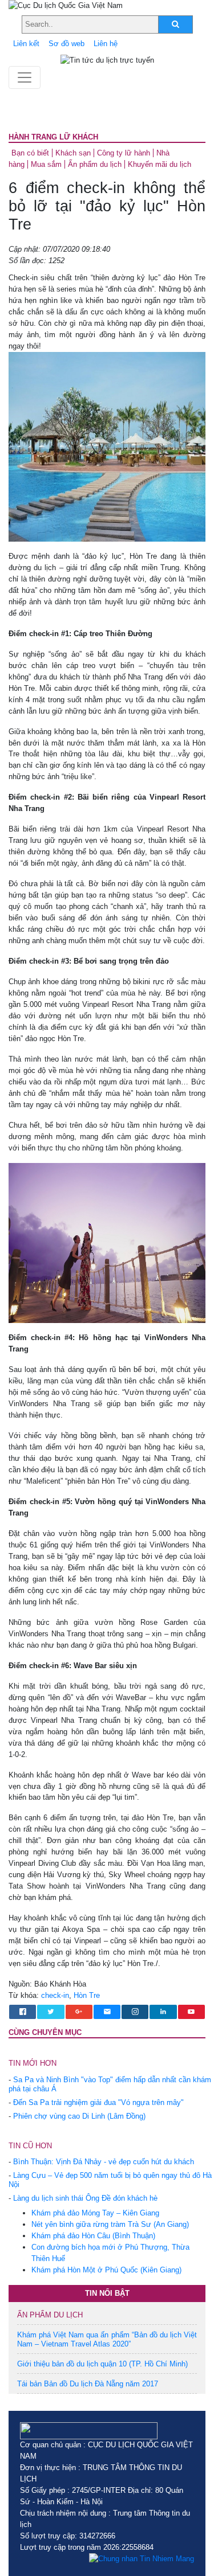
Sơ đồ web (66, 44)
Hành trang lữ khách (53, 137)
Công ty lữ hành (124, 153)
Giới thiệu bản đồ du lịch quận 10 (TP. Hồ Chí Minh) (102, 2364)
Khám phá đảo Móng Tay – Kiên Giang (95, 2213)
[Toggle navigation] (25, 77)
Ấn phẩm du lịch (95, 164)
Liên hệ (106, 44)
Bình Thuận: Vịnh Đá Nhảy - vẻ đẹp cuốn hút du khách (104, 2162)
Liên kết (26, 44)
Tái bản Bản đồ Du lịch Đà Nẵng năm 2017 (88, 2384)
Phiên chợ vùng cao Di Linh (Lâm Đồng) (79, 2116)
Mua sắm (46, 164)
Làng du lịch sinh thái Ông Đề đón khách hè (85, 2198)
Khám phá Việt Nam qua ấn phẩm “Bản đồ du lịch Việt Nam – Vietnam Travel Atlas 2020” (107, 2339)
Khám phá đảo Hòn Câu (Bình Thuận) (93, 2236)
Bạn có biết (30, 153)
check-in (55, 1995)
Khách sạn (73, 153)
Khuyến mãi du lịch (160, 164)
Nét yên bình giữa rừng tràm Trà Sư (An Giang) (110, 2224)
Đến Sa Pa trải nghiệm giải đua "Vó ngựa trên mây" (98, 2102)
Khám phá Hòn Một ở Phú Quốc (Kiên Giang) (106, 2270)
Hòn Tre (87, 1995)
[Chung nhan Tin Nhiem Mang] (142, 2559)
